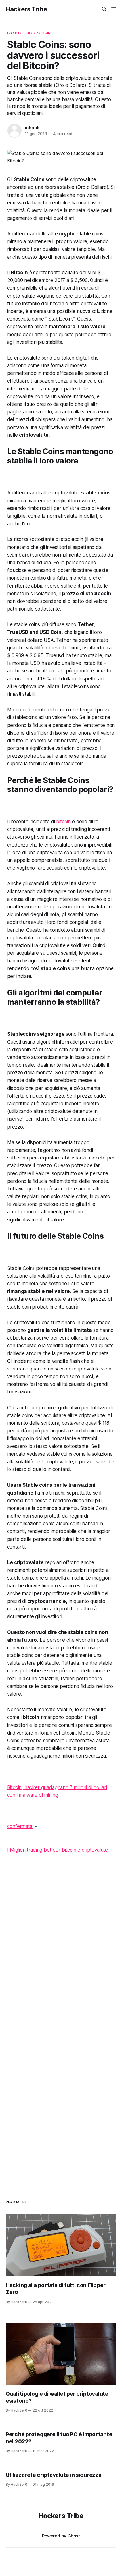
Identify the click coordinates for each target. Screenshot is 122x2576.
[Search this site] (104, 9)
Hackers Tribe (26, 9)
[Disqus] (61, 1950)
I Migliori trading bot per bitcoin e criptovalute (57, 1850)
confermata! (20, 1826)
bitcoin (63, 822)
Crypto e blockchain (29, 33)
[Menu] (114, 9)
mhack (32, 128)
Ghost (74, 2536)
